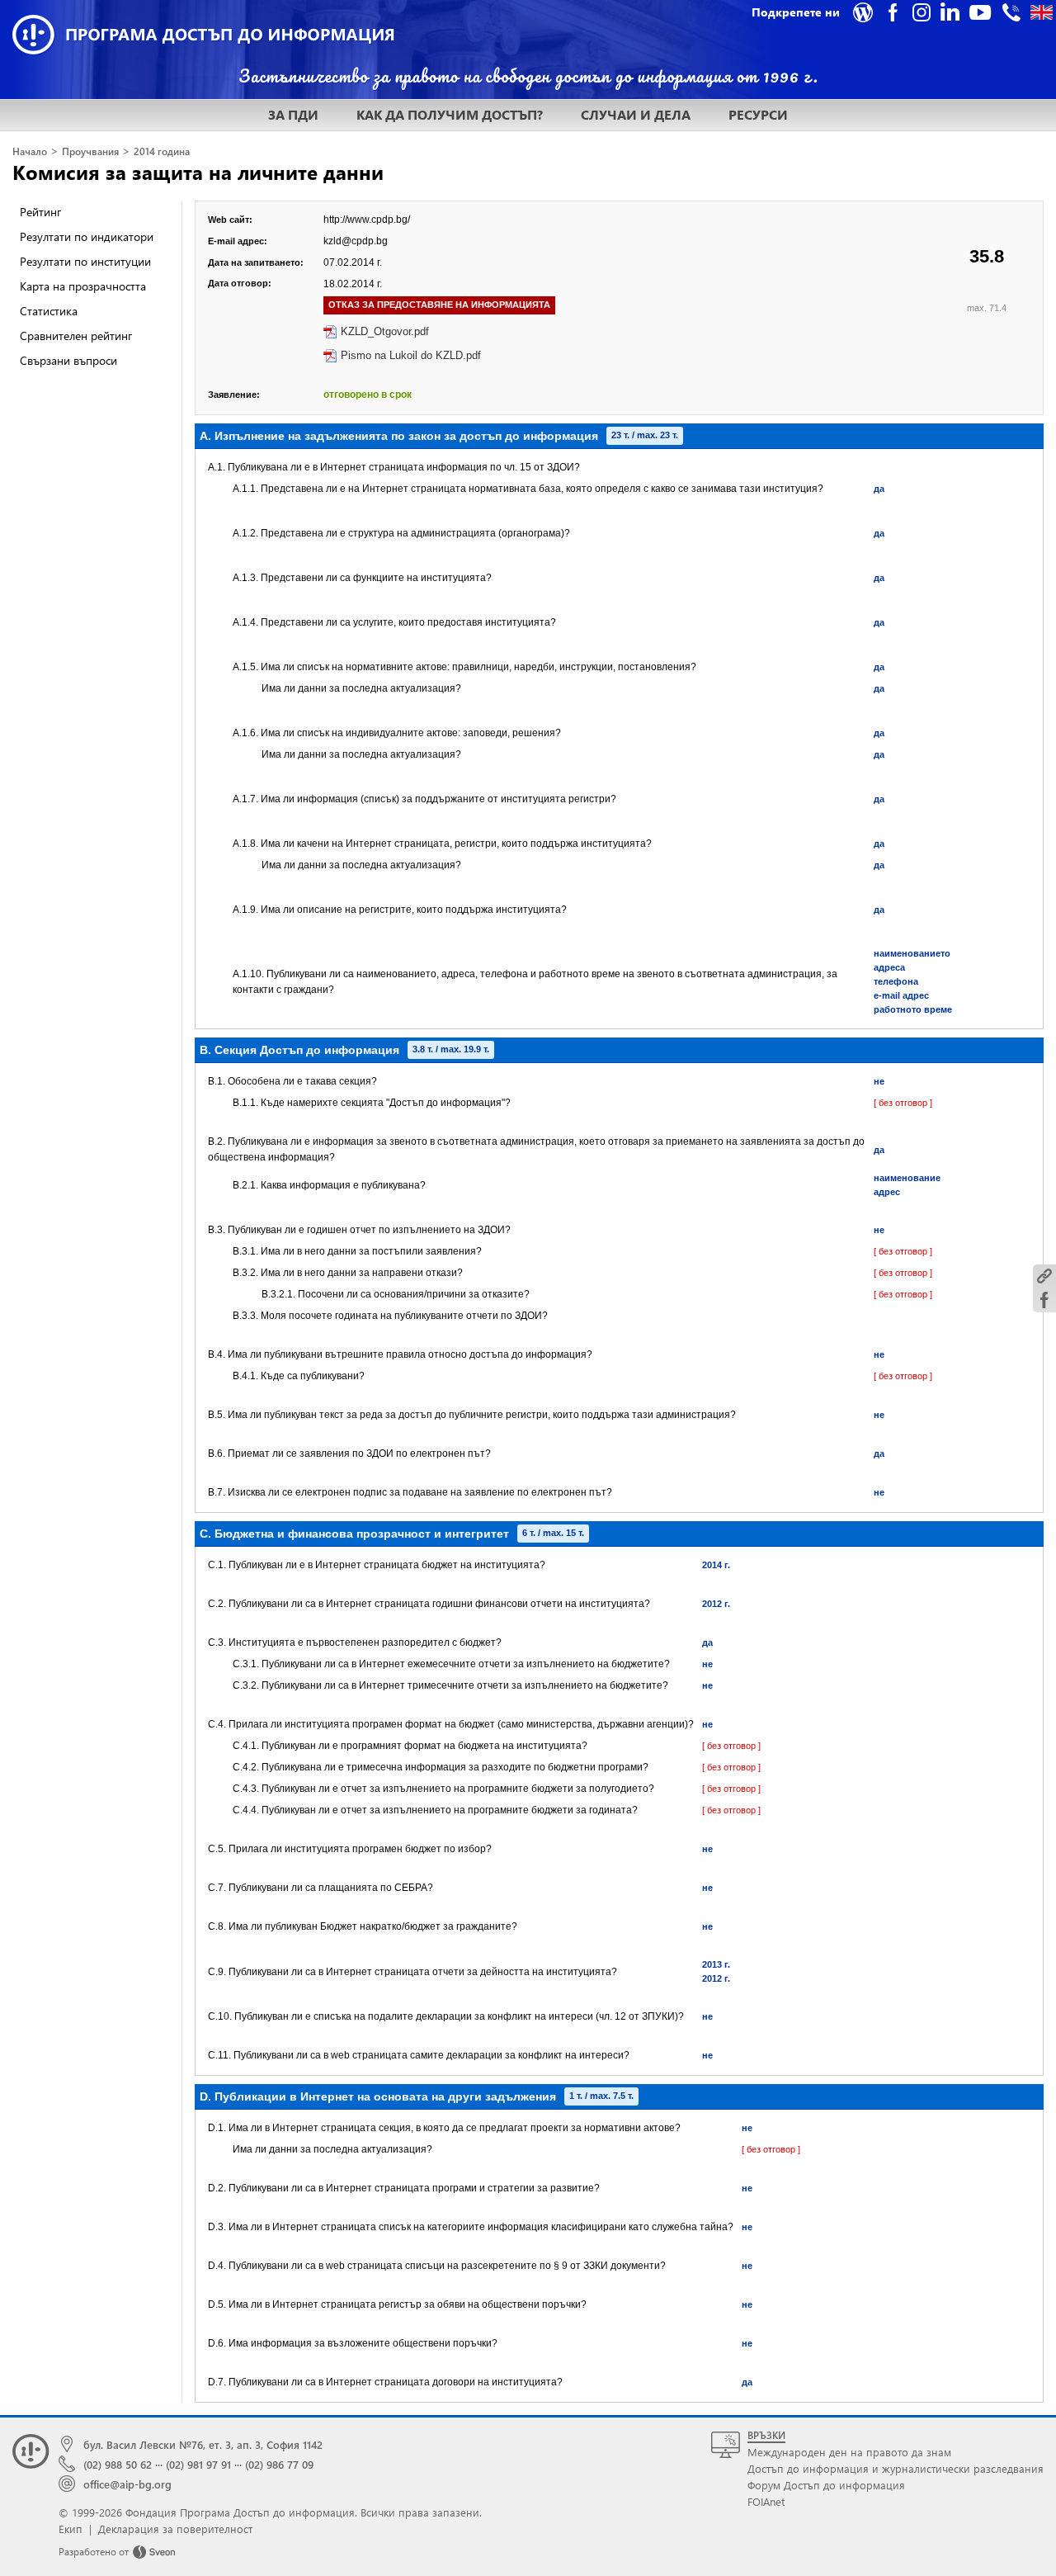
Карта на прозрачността (83, 286)
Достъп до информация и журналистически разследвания (896, 2468)
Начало (30, 151)
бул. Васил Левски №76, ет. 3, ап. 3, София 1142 (203, 2444)
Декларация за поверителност (175, 2529)
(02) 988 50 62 (118, 2464)
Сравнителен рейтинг (76, 336)
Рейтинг (40, 212)
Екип (71, 2529)
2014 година (162, 151)
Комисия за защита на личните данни (198, 172)
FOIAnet (766, 2501)
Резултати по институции (85, 261)
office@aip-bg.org (127, 2484)
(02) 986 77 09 (279, 2464)
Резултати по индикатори (87, 236)
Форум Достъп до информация (826, 2485)
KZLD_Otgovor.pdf (385, 331)
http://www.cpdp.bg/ (367, 220)
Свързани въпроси (68, 360)
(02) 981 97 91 (198, 2464)
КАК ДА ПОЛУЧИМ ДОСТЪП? (450, 114)
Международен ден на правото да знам (849, 2452)
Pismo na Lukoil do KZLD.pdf (411, 355)
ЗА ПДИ (293, 114)
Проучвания (90, 151)
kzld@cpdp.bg (356, 241)
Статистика (49, 311)
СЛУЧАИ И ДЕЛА (636, 114)
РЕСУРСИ (758, 114)
